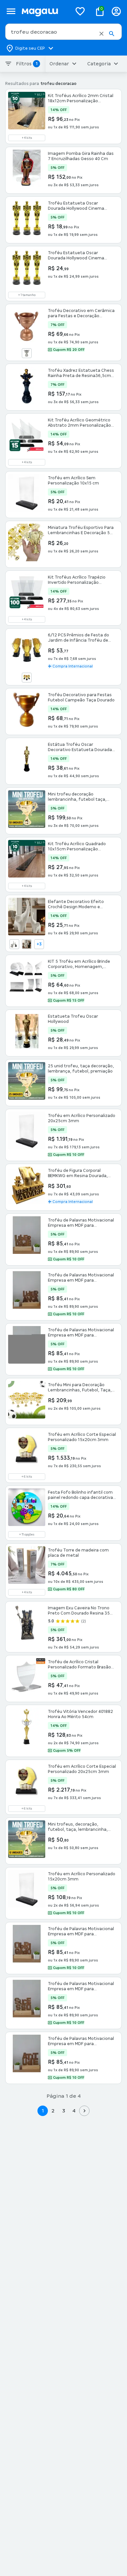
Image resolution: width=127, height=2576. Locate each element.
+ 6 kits (27, 1477)
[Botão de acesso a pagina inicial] (44, 11)
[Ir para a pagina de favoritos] (80, 11)
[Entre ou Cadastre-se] (116, 11)
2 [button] (53, 2111)
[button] (101, 34)
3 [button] (64, 2111)
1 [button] (43, 2111)
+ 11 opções (27, 1534)
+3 (39, 944)
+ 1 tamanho (27, 295)
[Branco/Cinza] (14, 944)
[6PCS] (27, 678)
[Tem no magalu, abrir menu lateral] (11, 11)
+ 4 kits (27, 138)
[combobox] (63, 32)
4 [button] (74, 2111)
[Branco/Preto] (27, 944)
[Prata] (27, 353)
